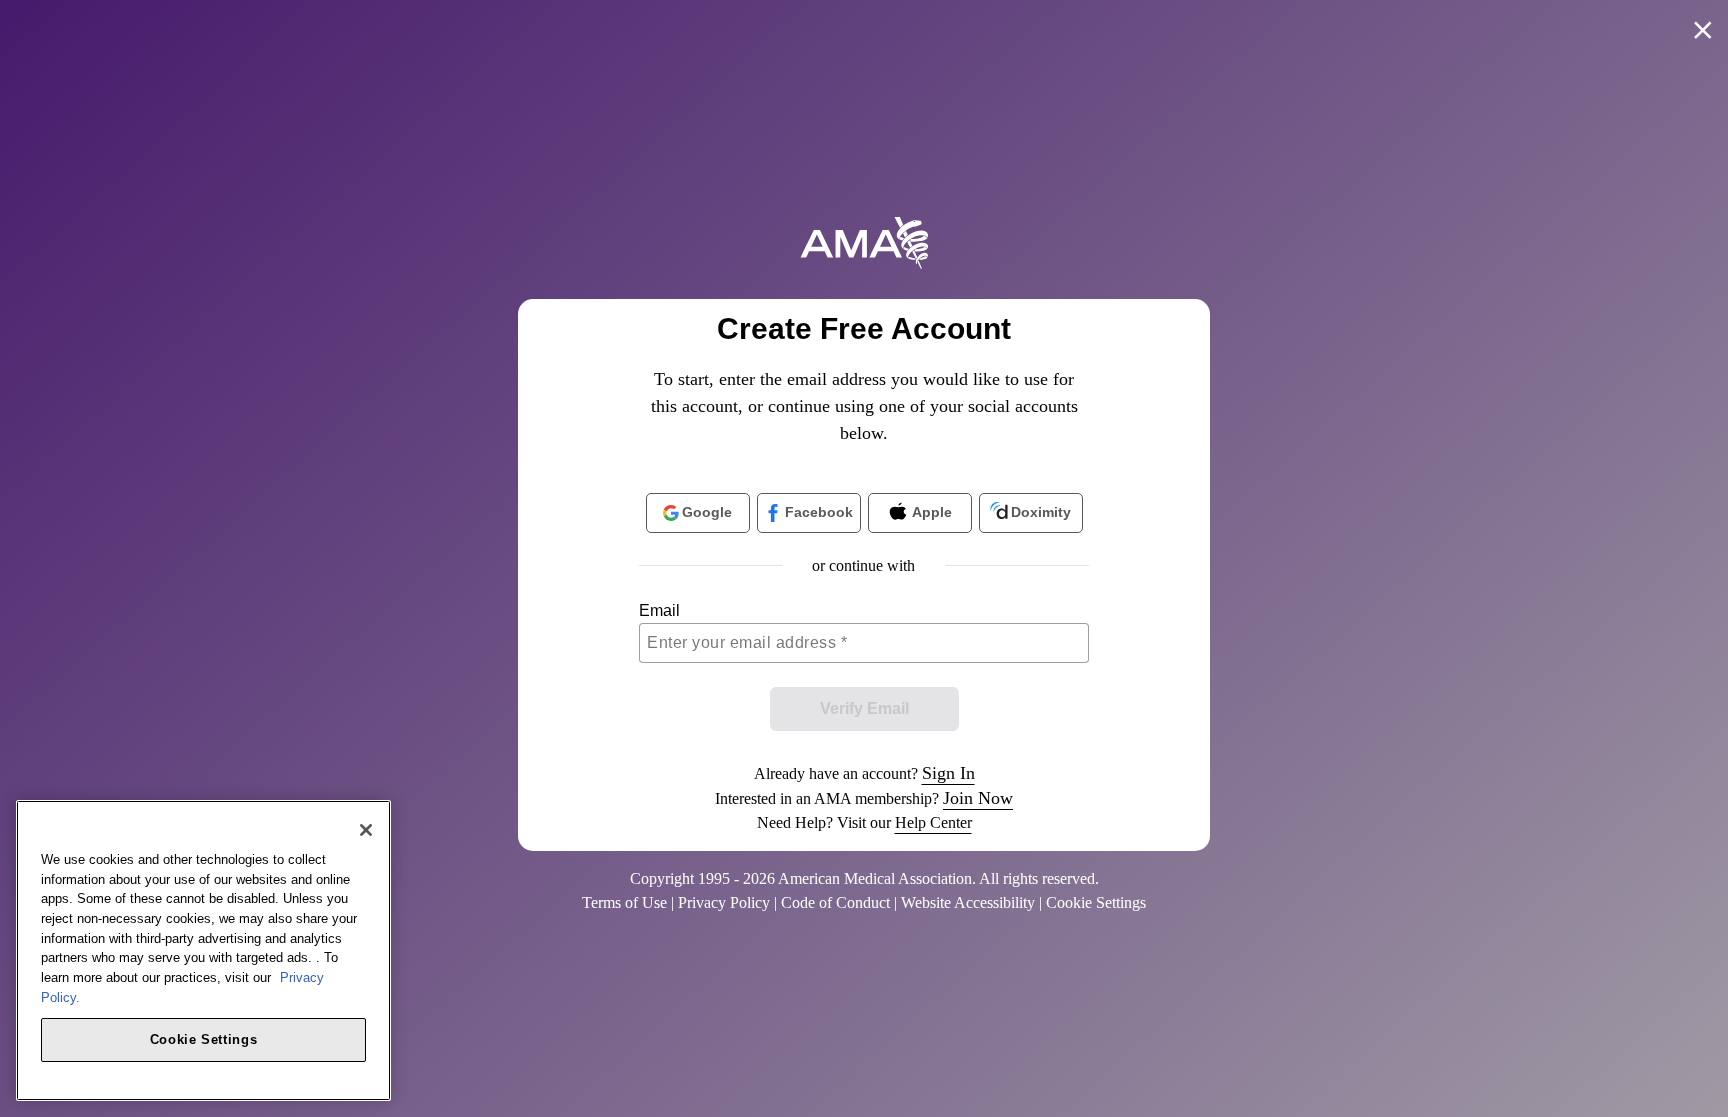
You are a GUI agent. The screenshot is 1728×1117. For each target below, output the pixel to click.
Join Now (978, 798)
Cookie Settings (204, 1038)
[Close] (366, 830)
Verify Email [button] (864, 708)
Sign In (948, 773)
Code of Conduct (835, 902)
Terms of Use (624, 902)
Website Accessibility (968, 902)
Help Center (933, 822)
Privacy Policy (724, 902)
